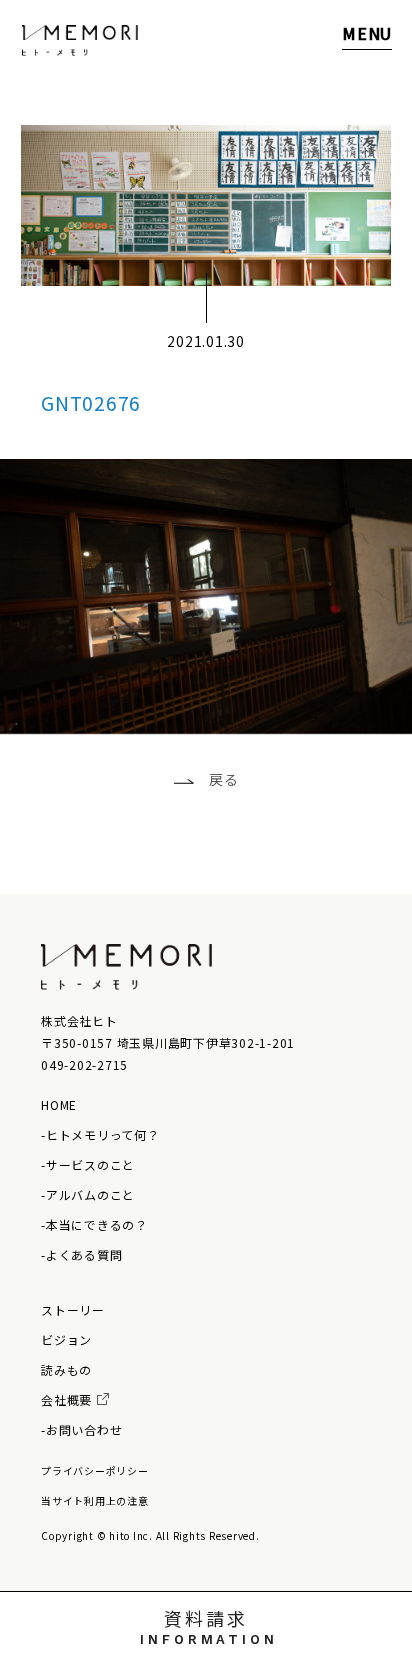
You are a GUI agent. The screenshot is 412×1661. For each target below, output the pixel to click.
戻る (224, 779)
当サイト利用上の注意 (95, 1500)
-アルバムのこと (88, 1194)
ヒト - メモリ (80, 40)
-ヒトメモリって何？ (100, 1134)
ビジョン (66, 1339)
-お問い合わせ (81, 1429)
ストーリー (73, 1309)
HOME (59, 1104)
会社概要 (66, 1399)
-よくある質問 (81, 1254)
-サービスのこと (88, 1164)
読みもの (66, 1369)
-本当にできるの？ (94, 1224)
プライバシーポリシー (95, 1470)
